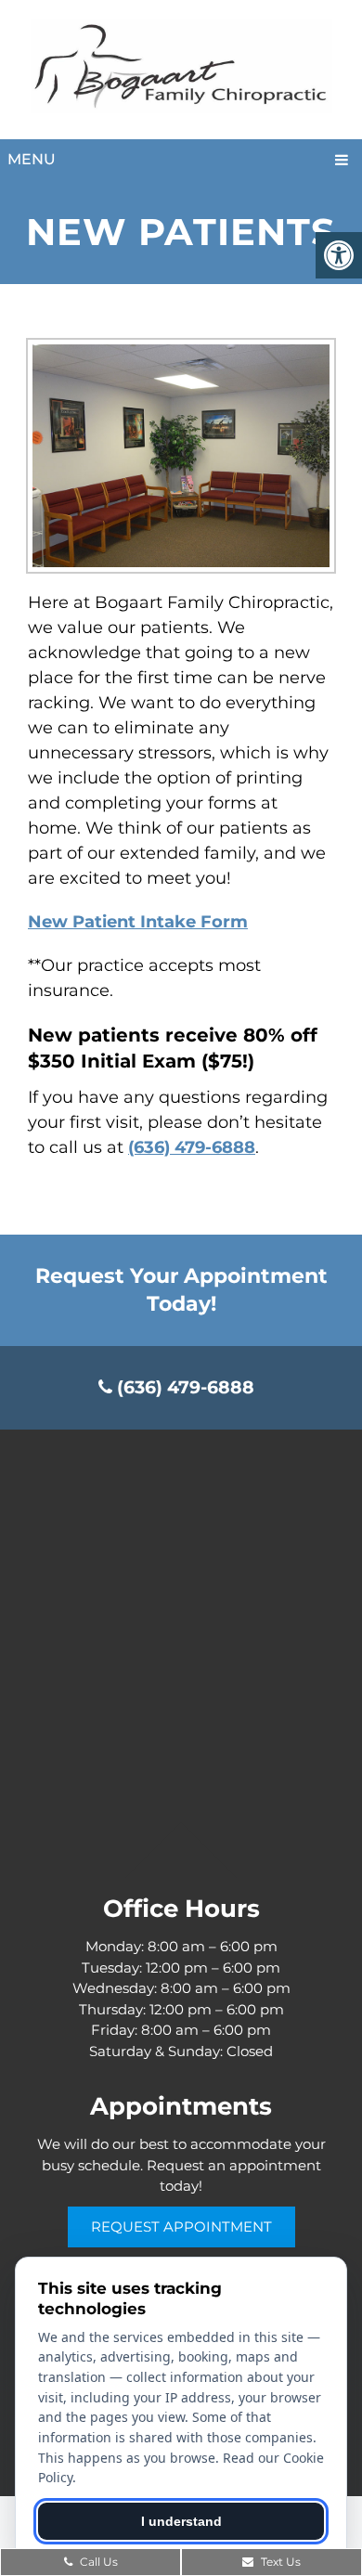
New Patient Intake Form (138, 922)
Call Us (97, 2562)
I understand (181, 2521)
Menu (32, 159)
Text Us (279, 2562)
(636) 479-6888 (192, 1147)
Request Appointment (181, 2226)
